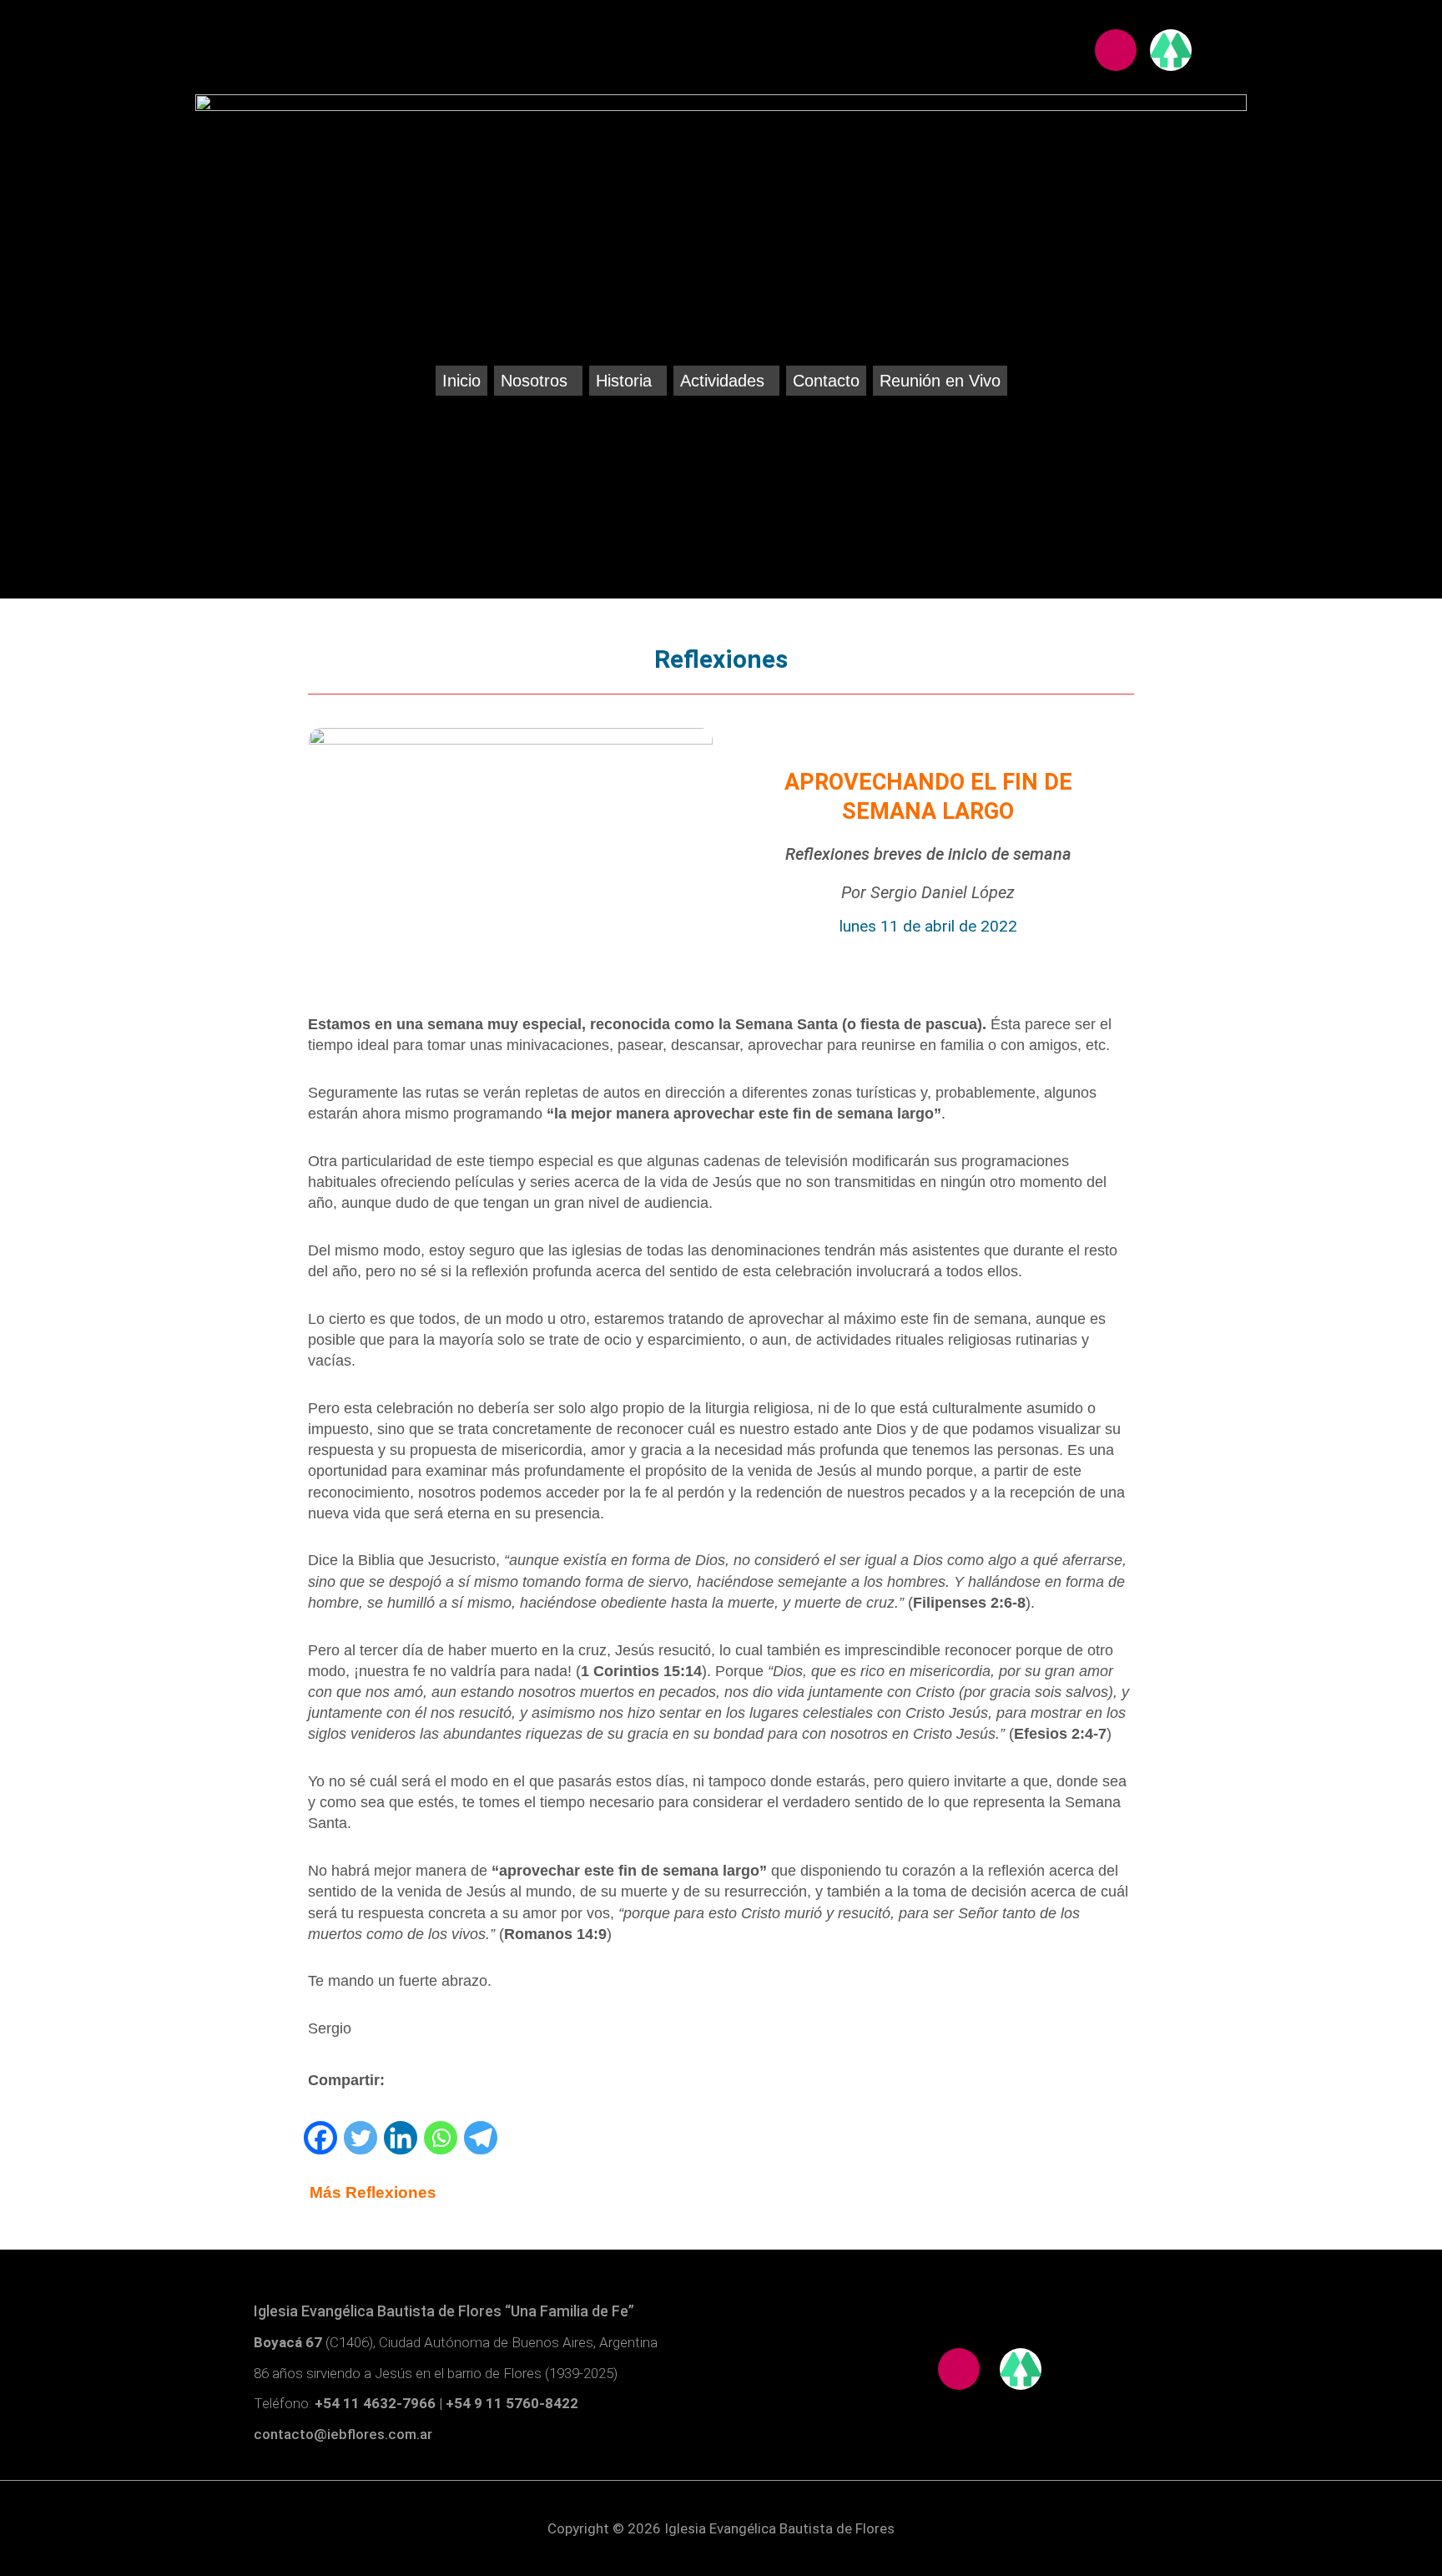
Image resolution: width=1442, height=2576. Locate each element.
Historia (624, 381)
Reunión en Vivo (940, 381)
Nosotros (534, 381)
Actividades (722, 381)
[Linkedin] (401, 2138)
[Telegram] (481, 2138)
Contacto (826, 381)
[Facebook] (320, 2138)
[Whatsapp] (441, 2138)
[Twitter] (360, 2138)
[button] (538, 381)
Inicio (461, 381)
